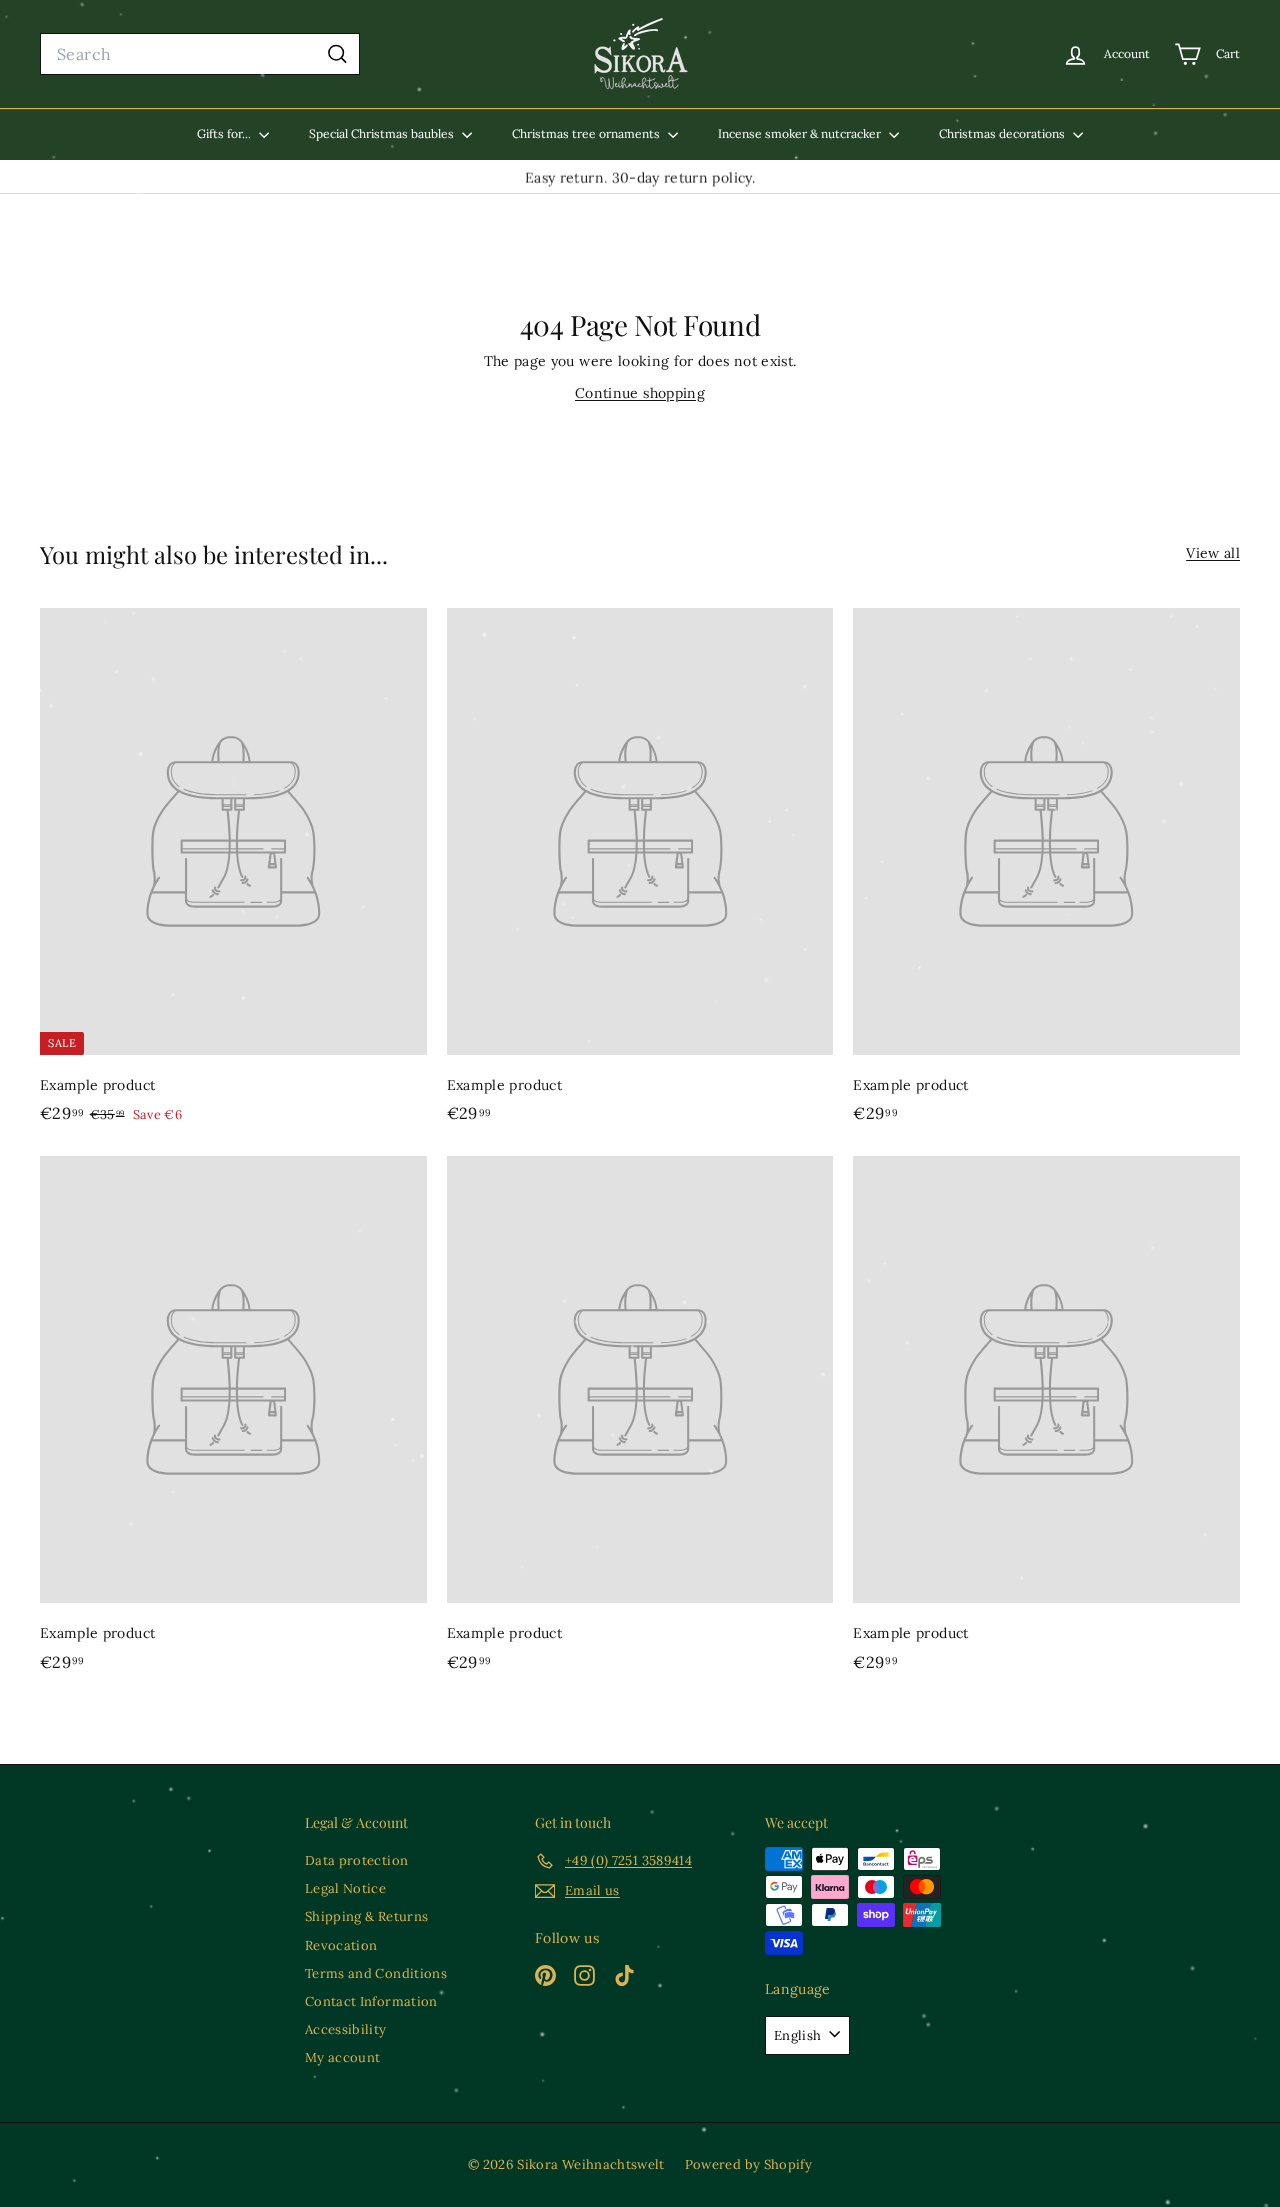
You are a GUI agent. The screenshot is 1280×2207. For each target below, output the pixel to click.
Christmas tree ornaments (587, 133)
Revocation (341, 1945)
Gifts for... (225, 133)
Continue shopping (640, 393)
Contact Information (371, 2001)
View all (1213, 553)
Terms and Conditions (376, 1973)
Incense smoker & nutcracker (801, 133)
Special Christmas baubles (383, 133)
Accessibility (346, 2029)
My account (343, 2057)
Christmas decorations (1003, 133)
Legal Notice (345, 1888)
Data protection (356, 1860)
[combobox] (200, 54)
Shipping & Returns (366, 1916)
